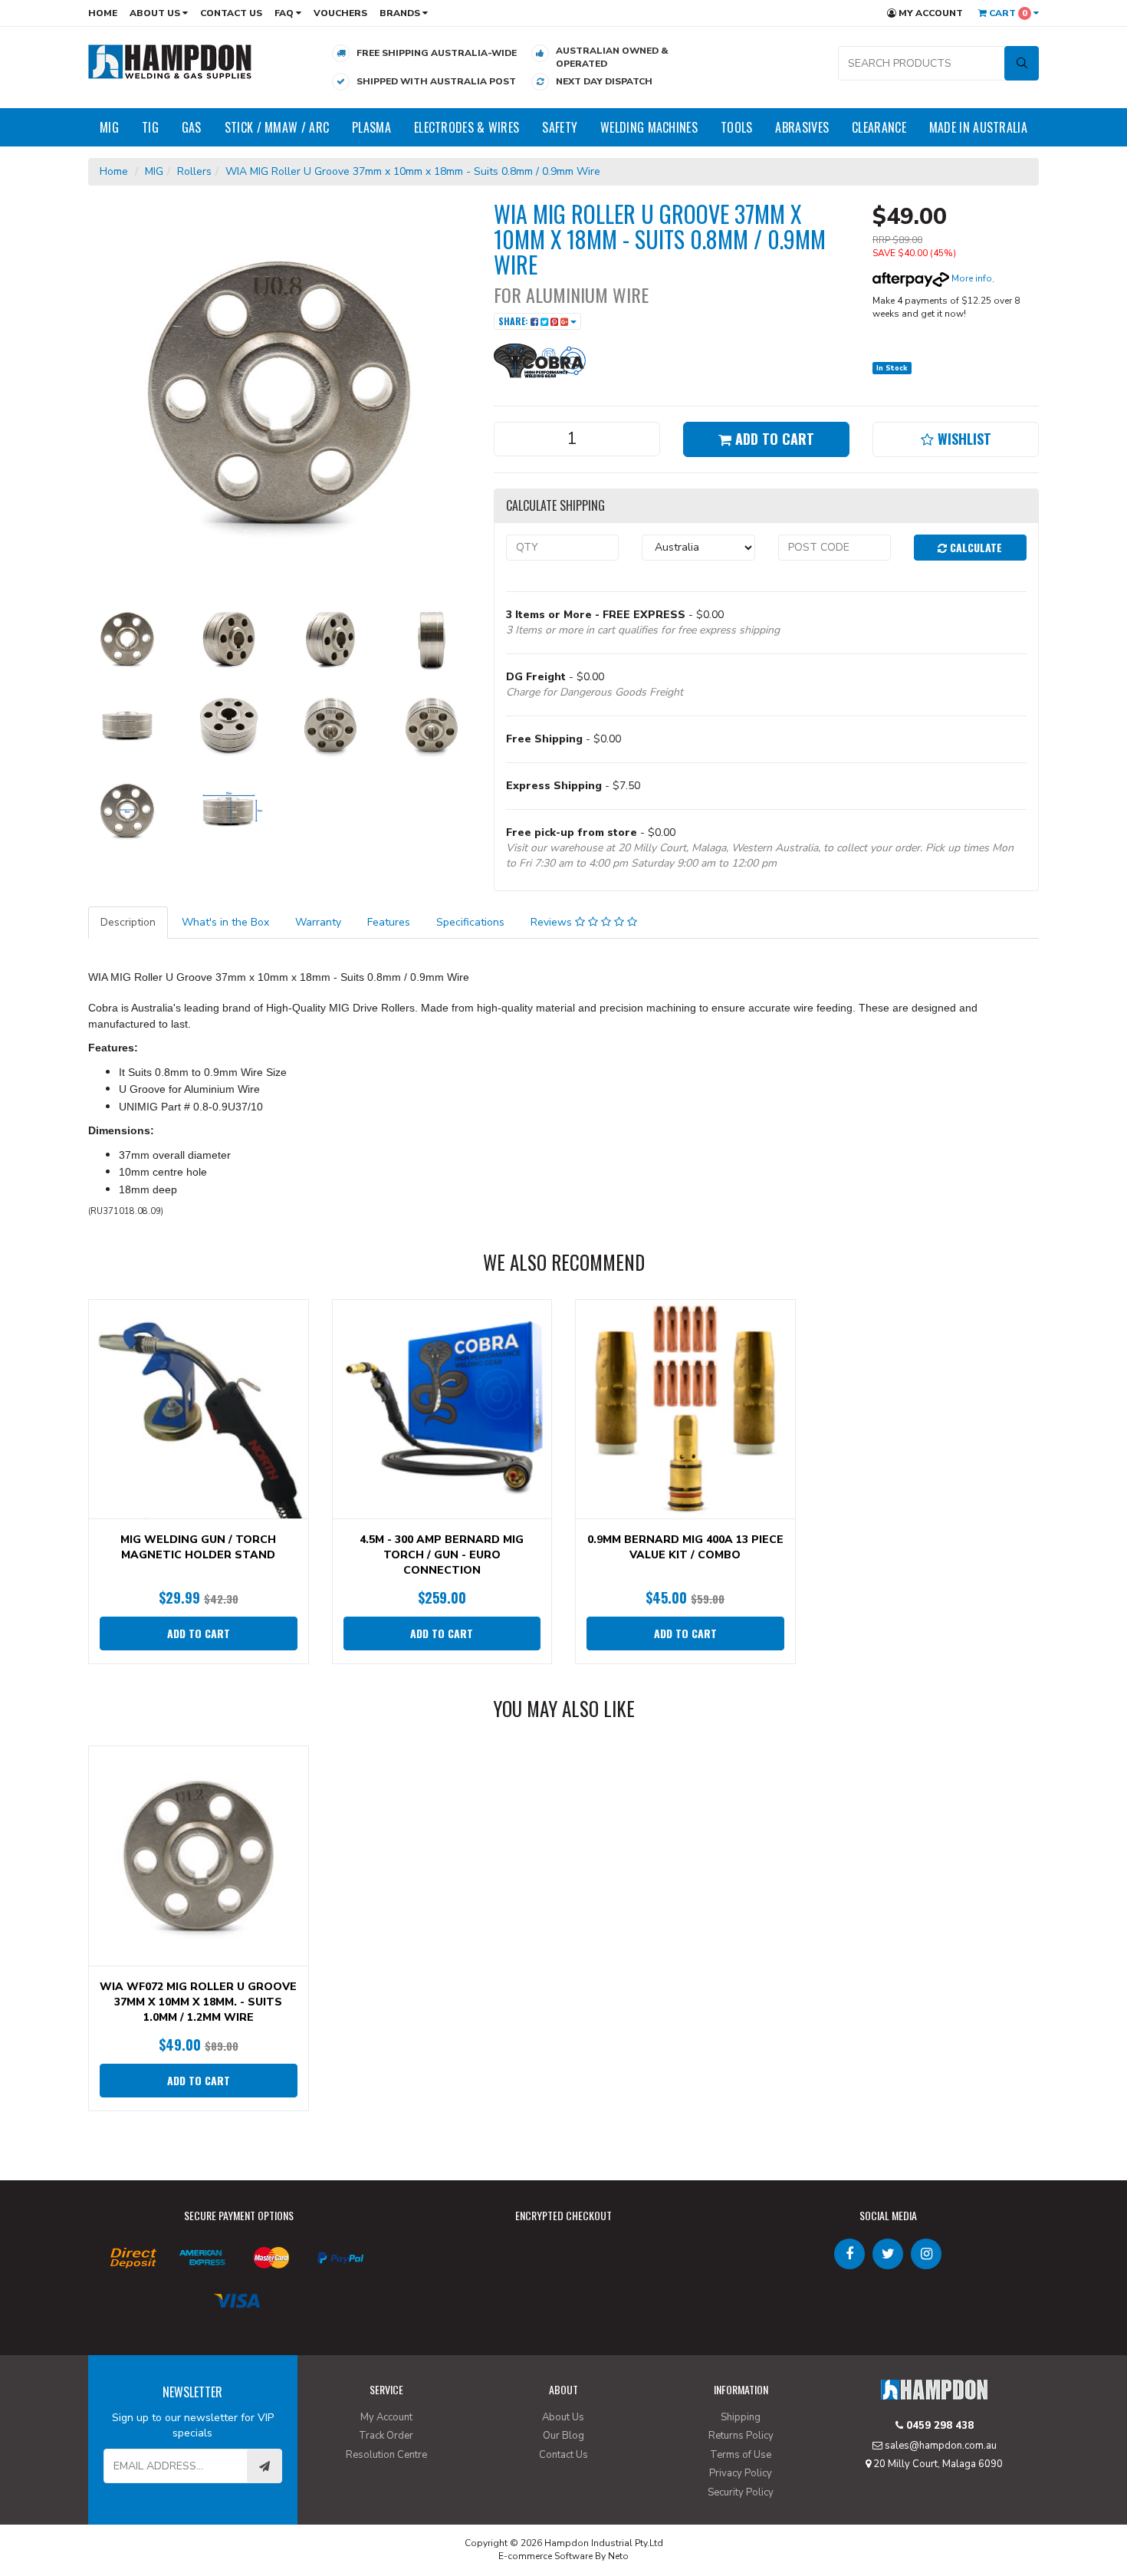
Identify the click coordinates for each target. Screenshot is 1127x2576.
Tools (737, 127)
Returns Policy (741, 2436)
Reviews (553, 922)
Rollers (194, 171)
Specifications (470, 922)
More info (971, 278)
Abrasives (802, 127)
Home (103, 13)
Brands (401, 13)
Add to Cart (773, 439)
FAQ (285, 13)
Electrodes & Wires (467, 127)
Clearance (879, 127)
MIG (109, 127)
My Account (930, 13)
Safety (560, 127)
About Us (156, 13)
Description (128, 922)
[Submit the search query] (1022, 63)
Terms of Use (741, 2455)
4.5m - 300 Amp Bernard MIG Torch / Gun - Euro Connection (442, 1555)
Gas (192, 127)
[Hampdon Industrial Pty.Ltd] (170, 61)
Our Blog (563, 2436)
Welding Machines (649, 127)
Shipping (741, 2417)
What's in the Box (225, 922)
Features (389, 922)
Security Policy (741, 2492)
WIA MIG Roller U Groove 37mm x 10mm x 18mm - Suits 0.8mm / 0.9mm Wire (413, 171)
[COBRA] (540, 359)
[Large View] (127, 639)
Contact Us (231, 13)
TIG (150, 127)
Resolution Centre (386, 2455)
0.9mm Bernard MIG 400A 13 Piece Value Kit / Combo (685, 1547)
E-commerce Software (545, 2556)
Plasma (371, 127)
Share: (514, 321)
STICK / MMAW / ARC (277, 127)
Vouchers (340, 13)
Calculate (974, 547)
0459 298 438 (938, 2426)
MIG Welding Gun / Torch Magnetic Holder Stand (198, 1547)
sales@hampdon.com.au (940, 2446)
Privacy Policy (741, 2473)
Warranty (318, 922)
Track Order (386, 2436)
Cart (1007, 13)
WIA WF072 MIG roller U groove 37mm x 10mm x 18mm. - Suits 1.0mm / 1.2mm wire (198, 2002)
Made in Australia (978, 127)
